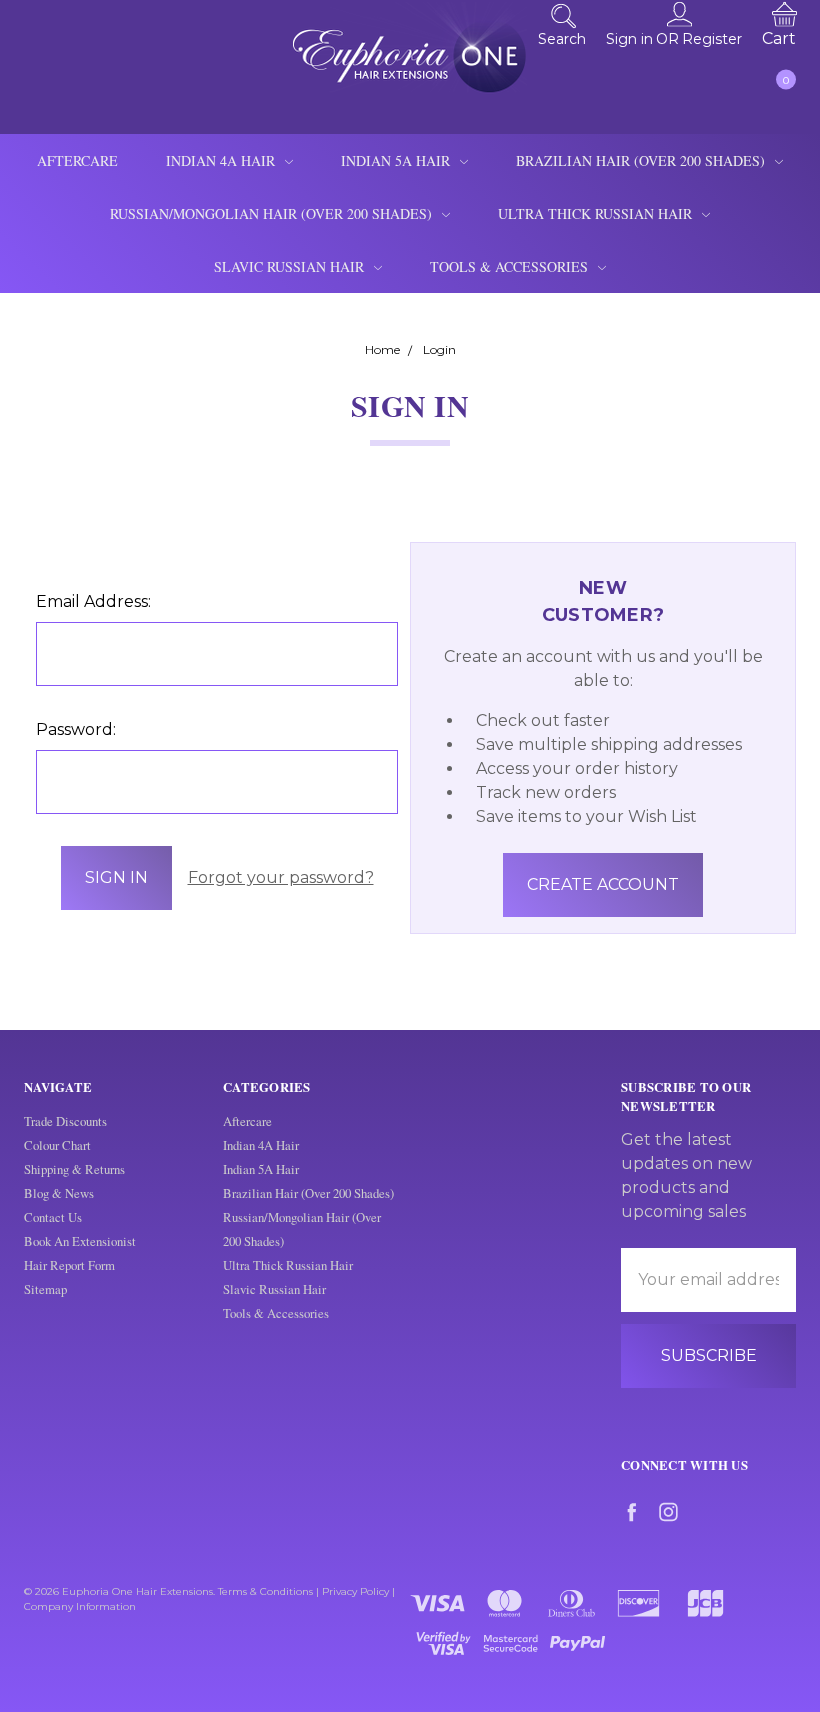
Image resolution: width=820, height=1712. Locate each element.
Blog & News (59, 1193)
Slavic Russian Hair (291, 266)
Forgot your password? (281, 877)
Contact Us (53, 1217)
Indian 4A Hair (222, 160)
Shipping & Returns (74, 1169)
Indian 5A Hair (397, 160)
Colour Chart (57, 1145)
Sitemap (45, 1289)
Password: (76, 729)
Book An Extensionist (80, 1241)
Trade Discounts (65, 1121)
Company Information (80, 1606)
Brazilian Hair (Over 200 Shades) (642, 160)
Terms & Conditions (265, 1591)
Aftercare (77, 160)
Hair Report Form (69, 1265)
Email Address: (93, 601)
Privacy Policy (355, 1591)
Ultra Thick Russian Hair (597, 213)
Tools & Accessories (511, 266)
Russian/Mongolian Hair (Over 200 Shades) (273, 213)
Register (712, 38)
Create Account (603, 884)
